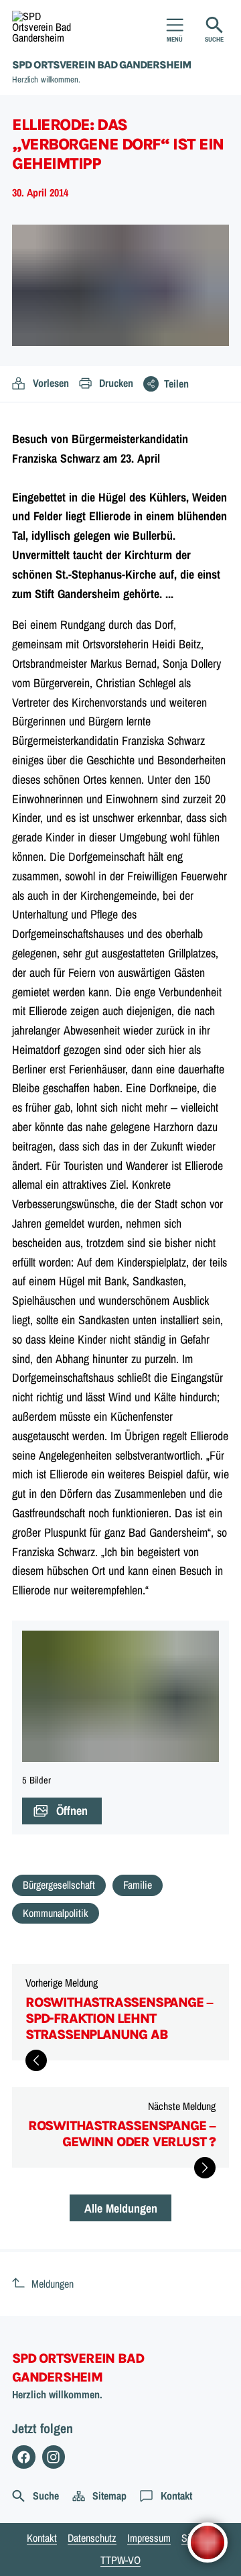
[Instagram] (54, 2457)
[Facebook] (24, 2457)
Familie (138, 1885)
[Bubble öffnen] (208, 2542)
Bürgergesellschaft (59, 1885)
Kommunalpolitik (56, 1913)
